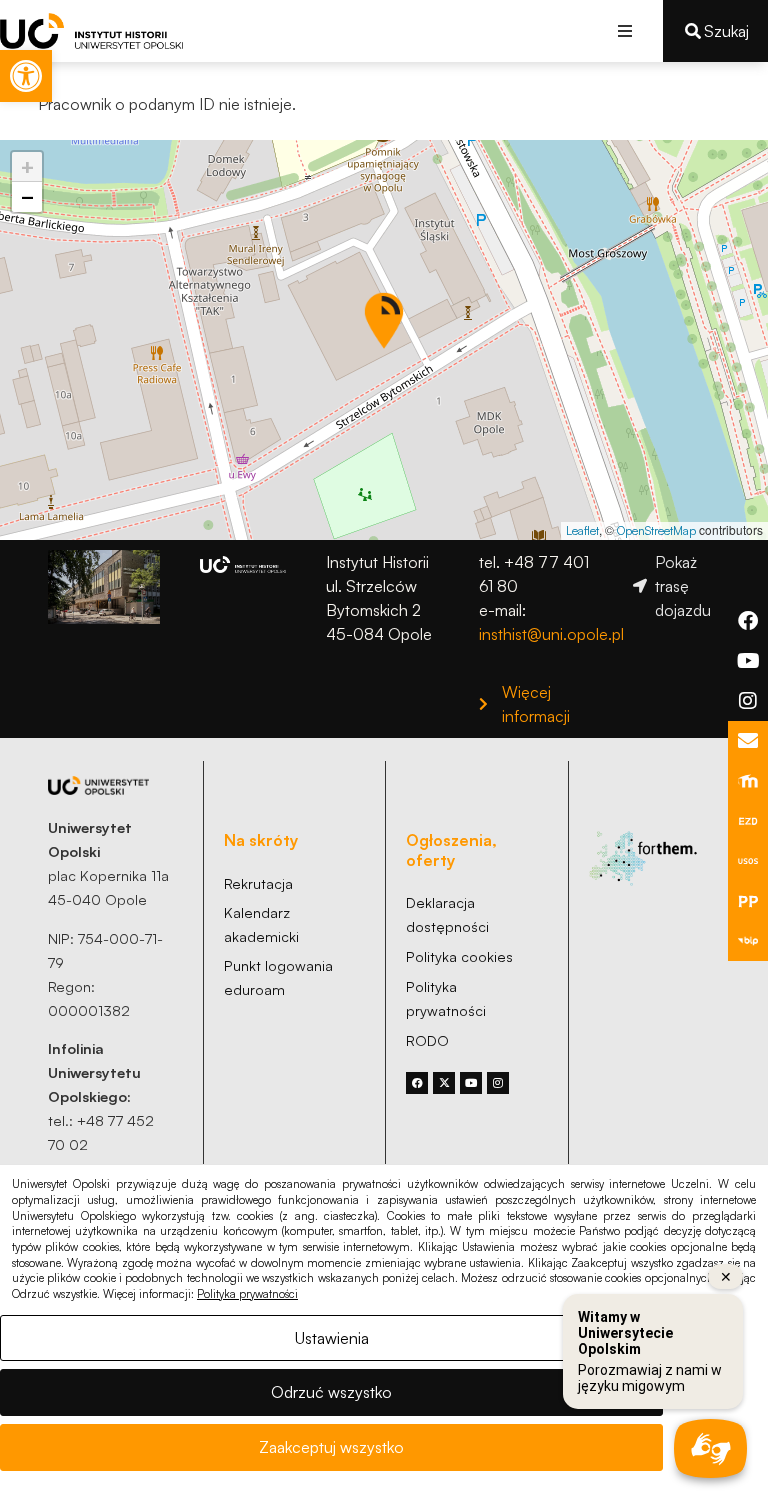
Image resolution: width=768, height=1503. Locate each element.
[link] (26, 76)
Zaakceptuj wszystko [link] (331, 1447)
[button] (625, 30)
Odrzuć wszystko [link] (331, 1392)
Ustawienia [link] (332, 1338)
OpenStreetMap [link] (656, 530)
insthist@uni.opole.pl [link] (551, 634)
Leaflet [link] (582, 530)
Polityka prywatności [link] (247, 1294)
